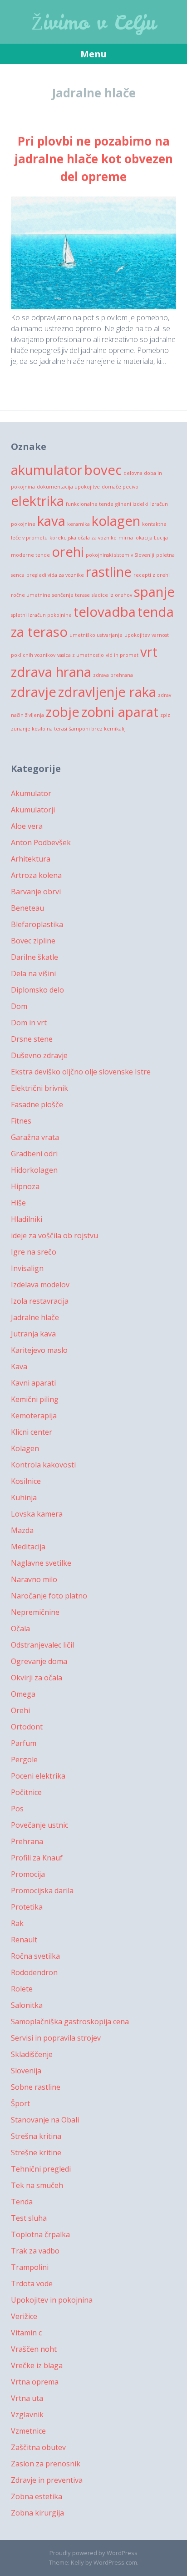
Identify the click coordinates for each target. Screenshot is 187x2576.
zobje (63, 712)
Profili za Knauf (37, 1858)
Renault (24, 1940)
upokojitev (137, 635)
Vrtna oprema (35, 2382)
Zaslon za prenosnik (46, 2464)
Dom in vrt (29, 1023)
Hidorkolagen (34, 1170)
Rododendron (34, 1972)
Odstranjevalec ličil (42, 1645)
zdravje (34, 692)
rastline (109, 572)
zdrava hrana (51, 672)
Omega (23, 1694)
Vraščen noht (34, 2349)
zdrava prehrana (113, 675)
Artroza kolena (36, 875)
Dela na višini (33, 973)
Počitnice (26, 1792)
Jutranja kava (33, 1334)
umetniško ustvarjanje (96, 635)
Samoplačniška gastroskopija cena (70, 2021)
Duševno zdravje (39, 1055)
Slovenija (26, 2071)
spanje (154, 592)
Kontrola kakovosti (43, 1465)
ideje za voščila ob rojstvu (54, 1235)
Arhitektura (31, 859)
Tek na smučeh (37, 2185)
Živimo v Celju (94, 23)
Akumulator (31, 793)
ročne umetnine (31, 595)
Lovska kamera (37, 1514)
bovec (103, 470)
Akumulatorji (33, 810)
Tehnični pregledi (41, 2169)
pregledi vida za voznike (55, 575)
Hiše (18, 1203)
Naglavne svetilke (41, 1563)
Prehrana (27, 1841)
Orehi (20, 1710)
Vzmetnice (28, 2431)
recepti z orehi (152, 575)
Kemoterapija (34, 1416)
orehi (68, 552)
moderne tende (30, 555)
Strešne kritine (36, 2153)
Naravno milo (34, 1579)
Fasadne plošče (37, 1104)
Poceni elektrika (38, 1776)
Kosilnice (26, 1481)
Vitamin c (26, 2333)
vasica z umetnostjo (81, 655)
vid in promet (122, 655)
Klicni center (32, 1432)
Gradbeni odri (34, 1154)
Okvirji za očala (37, 1678)
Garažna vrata (35, 1137)
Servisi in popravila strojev (56, 2038)
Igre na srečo (34, 1252)
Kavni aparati (33, 1383)
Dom (19, 1006)
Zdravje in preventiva (47, 2480)
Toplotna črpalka (40, 2234)
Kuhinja (24, 1497)
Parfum (24, 1743)
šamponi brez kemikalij (97, 729)
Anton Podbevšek (41, 842)
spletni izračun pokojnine (41, 615)
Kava (19, 1366)
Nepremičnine (35, 1612)
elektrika (37, 501)
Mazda (22, 1530)
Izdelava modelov (40, 1285)
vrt (149, 652)
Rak (17, 1923)
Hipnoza (25, 1186)
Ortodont (27, 1727)
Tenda (22, 2202)
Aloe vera (27, 826)
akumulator (47, 470)
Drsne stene (32, 1039)
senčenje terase (71, 595)
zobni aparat (120, 712)
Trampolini (30, 2267)
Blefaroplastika (37, 924)
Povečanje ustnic (39, 1825)
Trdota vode (32, 2284)
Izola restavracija (40, 1301)
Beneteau (27, 908)
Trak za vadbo (35, 2251)
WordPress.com (115, 2562)
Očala (20, 1628)
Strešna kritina (36, 2136)
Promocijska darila (42, 1890)
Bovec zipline (33, 941)
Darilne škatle (34, 957)
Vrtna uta (27, 2398)
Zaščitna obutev (38, 2447)
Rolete (22, 1989)
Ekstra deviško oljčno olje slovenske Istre (81, 1072)
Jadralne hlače (35, 1317)
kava (51, 521)
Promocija (28, 1874)
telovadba (105, 612)
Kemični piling (35, 1399)
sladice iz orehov (112, 595)
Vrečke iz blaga (37, 2365)
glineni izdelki (132, 504)
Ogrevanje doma (39, 1661)
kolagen (116, 521)
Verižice (24, 2316)
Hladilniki (27, 1219)
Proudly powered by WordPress (93, 2553)
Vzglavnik (27, 2415)
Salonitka (27, 2005)
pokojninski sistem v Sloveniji (120, 555)
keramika (79, 524)
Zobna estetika (37, 2496)
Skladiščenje (32, 2054)
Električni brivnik (39, 1088)
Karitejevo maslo (39, 1350)
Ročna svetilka (35, 1956)
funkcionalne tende (90, 504)
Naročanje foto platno (49, 1596)
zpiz (165, 715)
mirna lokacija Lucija (143, 538)
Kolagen (25, 1448)
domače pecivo (120, 487)
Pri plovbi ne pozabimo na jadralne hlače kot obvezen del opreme (94, 159)
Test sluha (29, 2218)
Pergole (24, 1759)
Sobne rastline (36, 2087)
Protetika (27, 1907)
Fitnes (21, 1121)
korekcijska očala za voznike (83, 538)
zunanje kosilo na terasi (39, 729)
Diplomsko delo (37, 990)
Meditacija (28, 1547)
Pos (17, 1809)
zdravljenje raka (107, 692)
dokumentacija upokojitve (68, 487)
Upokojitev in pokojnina (52, 2300)
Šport (20, 2103)
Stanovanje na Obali (45, 2120)
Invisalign (27, 1268)
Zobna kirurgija (37, 2513)
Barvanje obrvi (36, 892)
